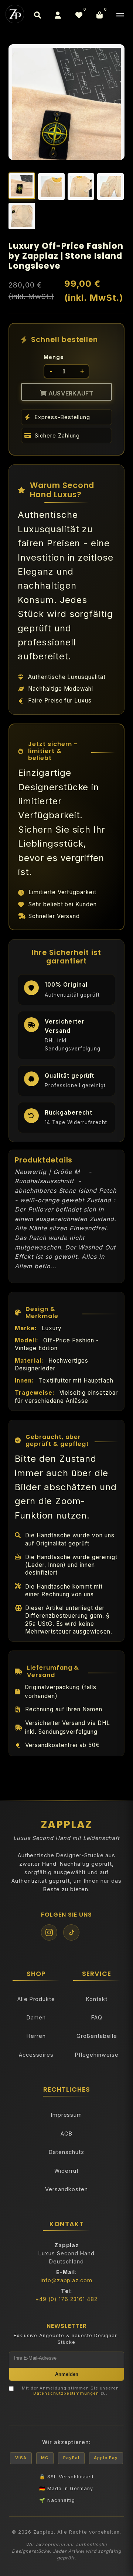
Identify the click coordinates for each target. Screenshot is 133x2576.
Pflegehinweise (97, 2055)
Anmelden (67, 2374)
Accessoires (36, 2055)
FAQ (97, 2017)
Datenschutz (66, 2152)
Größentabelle (97, 2036)
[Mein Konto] (58, 15)
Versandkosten (66, 2189)
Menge (54, 357)
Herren (36, 2036)
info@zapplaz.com (66, 2280)
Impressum (67, 2115)
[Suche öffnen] (37, 15)
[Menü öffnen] (120, 15)
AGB (66, 2134)
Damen (36, 2017)
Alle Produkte (36, 1999)
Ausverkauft (70, 393)
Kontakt (97, 1999)
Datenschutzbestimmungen (66, 2393)
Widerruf (66, 2171)
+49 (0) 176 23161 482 (66, 2299)
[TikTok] (71, 1932)
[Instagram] (49, 1932)
